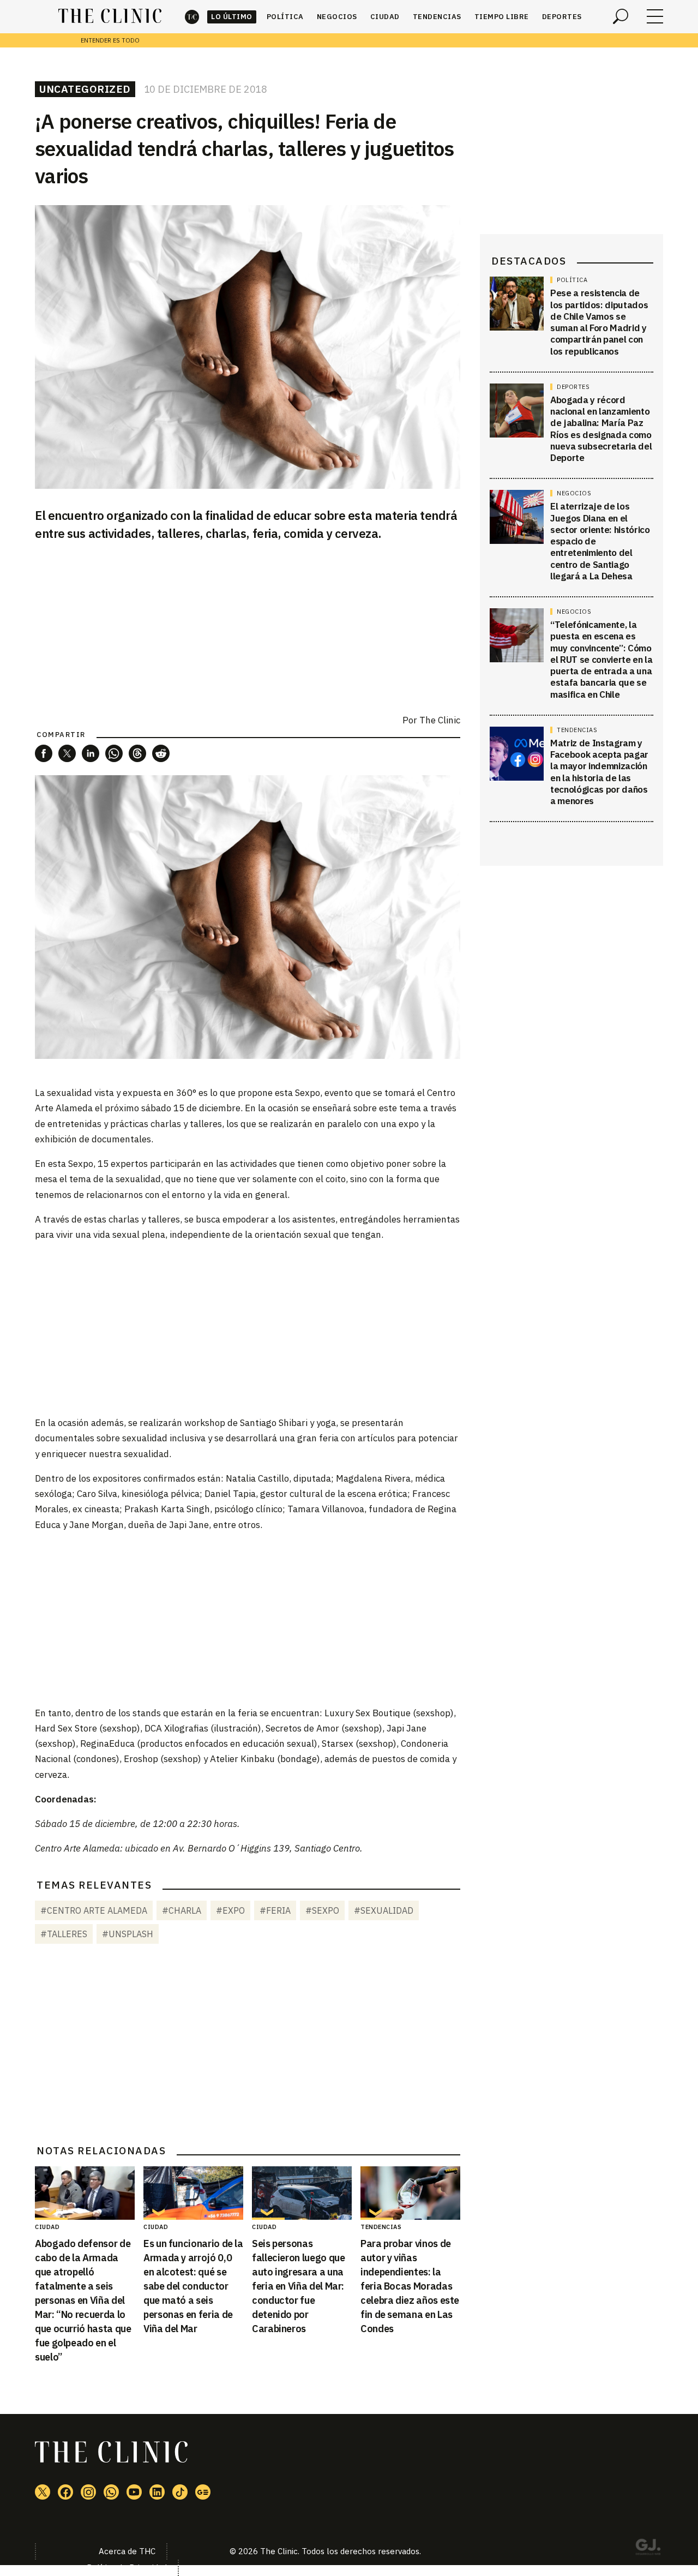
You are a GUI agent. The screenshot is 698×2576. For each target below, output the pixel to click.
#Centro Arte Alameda (94, 1910)
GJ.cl (648, 2549)
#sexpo (322, 1910)
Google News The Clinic (203, 2492)
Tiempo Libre (502, 17)
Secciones (655, 16)
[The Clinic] (110, 16)
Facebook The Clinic (65, 2492)
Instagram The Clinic (88, 2492)
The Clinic (192, 17)
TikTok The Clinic (180, 2492)
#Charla (182, 1910)
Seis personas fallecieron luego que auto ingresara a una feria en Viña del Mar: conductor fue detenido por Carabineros (298, 2286)
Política (285, 17)
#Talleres (64, 1934)
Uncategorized (85, 89)
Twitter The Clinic (43, 2492)
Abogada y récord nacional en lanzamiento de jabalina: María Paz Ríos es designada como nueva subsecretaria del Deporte (601, 429)
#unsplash (128, 1934)
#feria (275, 1910)
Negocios (337, 17)
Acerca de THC (127, 2551)
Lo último (232, 17)
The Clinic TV (134, 2492)
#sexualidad (384, 1910)
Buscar (621, 16)
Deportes (562, 17)
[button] (44, 753)
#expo (230, 1910)
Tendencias (437, 17)
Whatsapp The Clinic (111, 2492)
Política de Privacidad (127, 2568)
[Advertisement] (248, 1328)
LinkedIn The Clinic (157, 2492)
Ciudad (385, 17)
